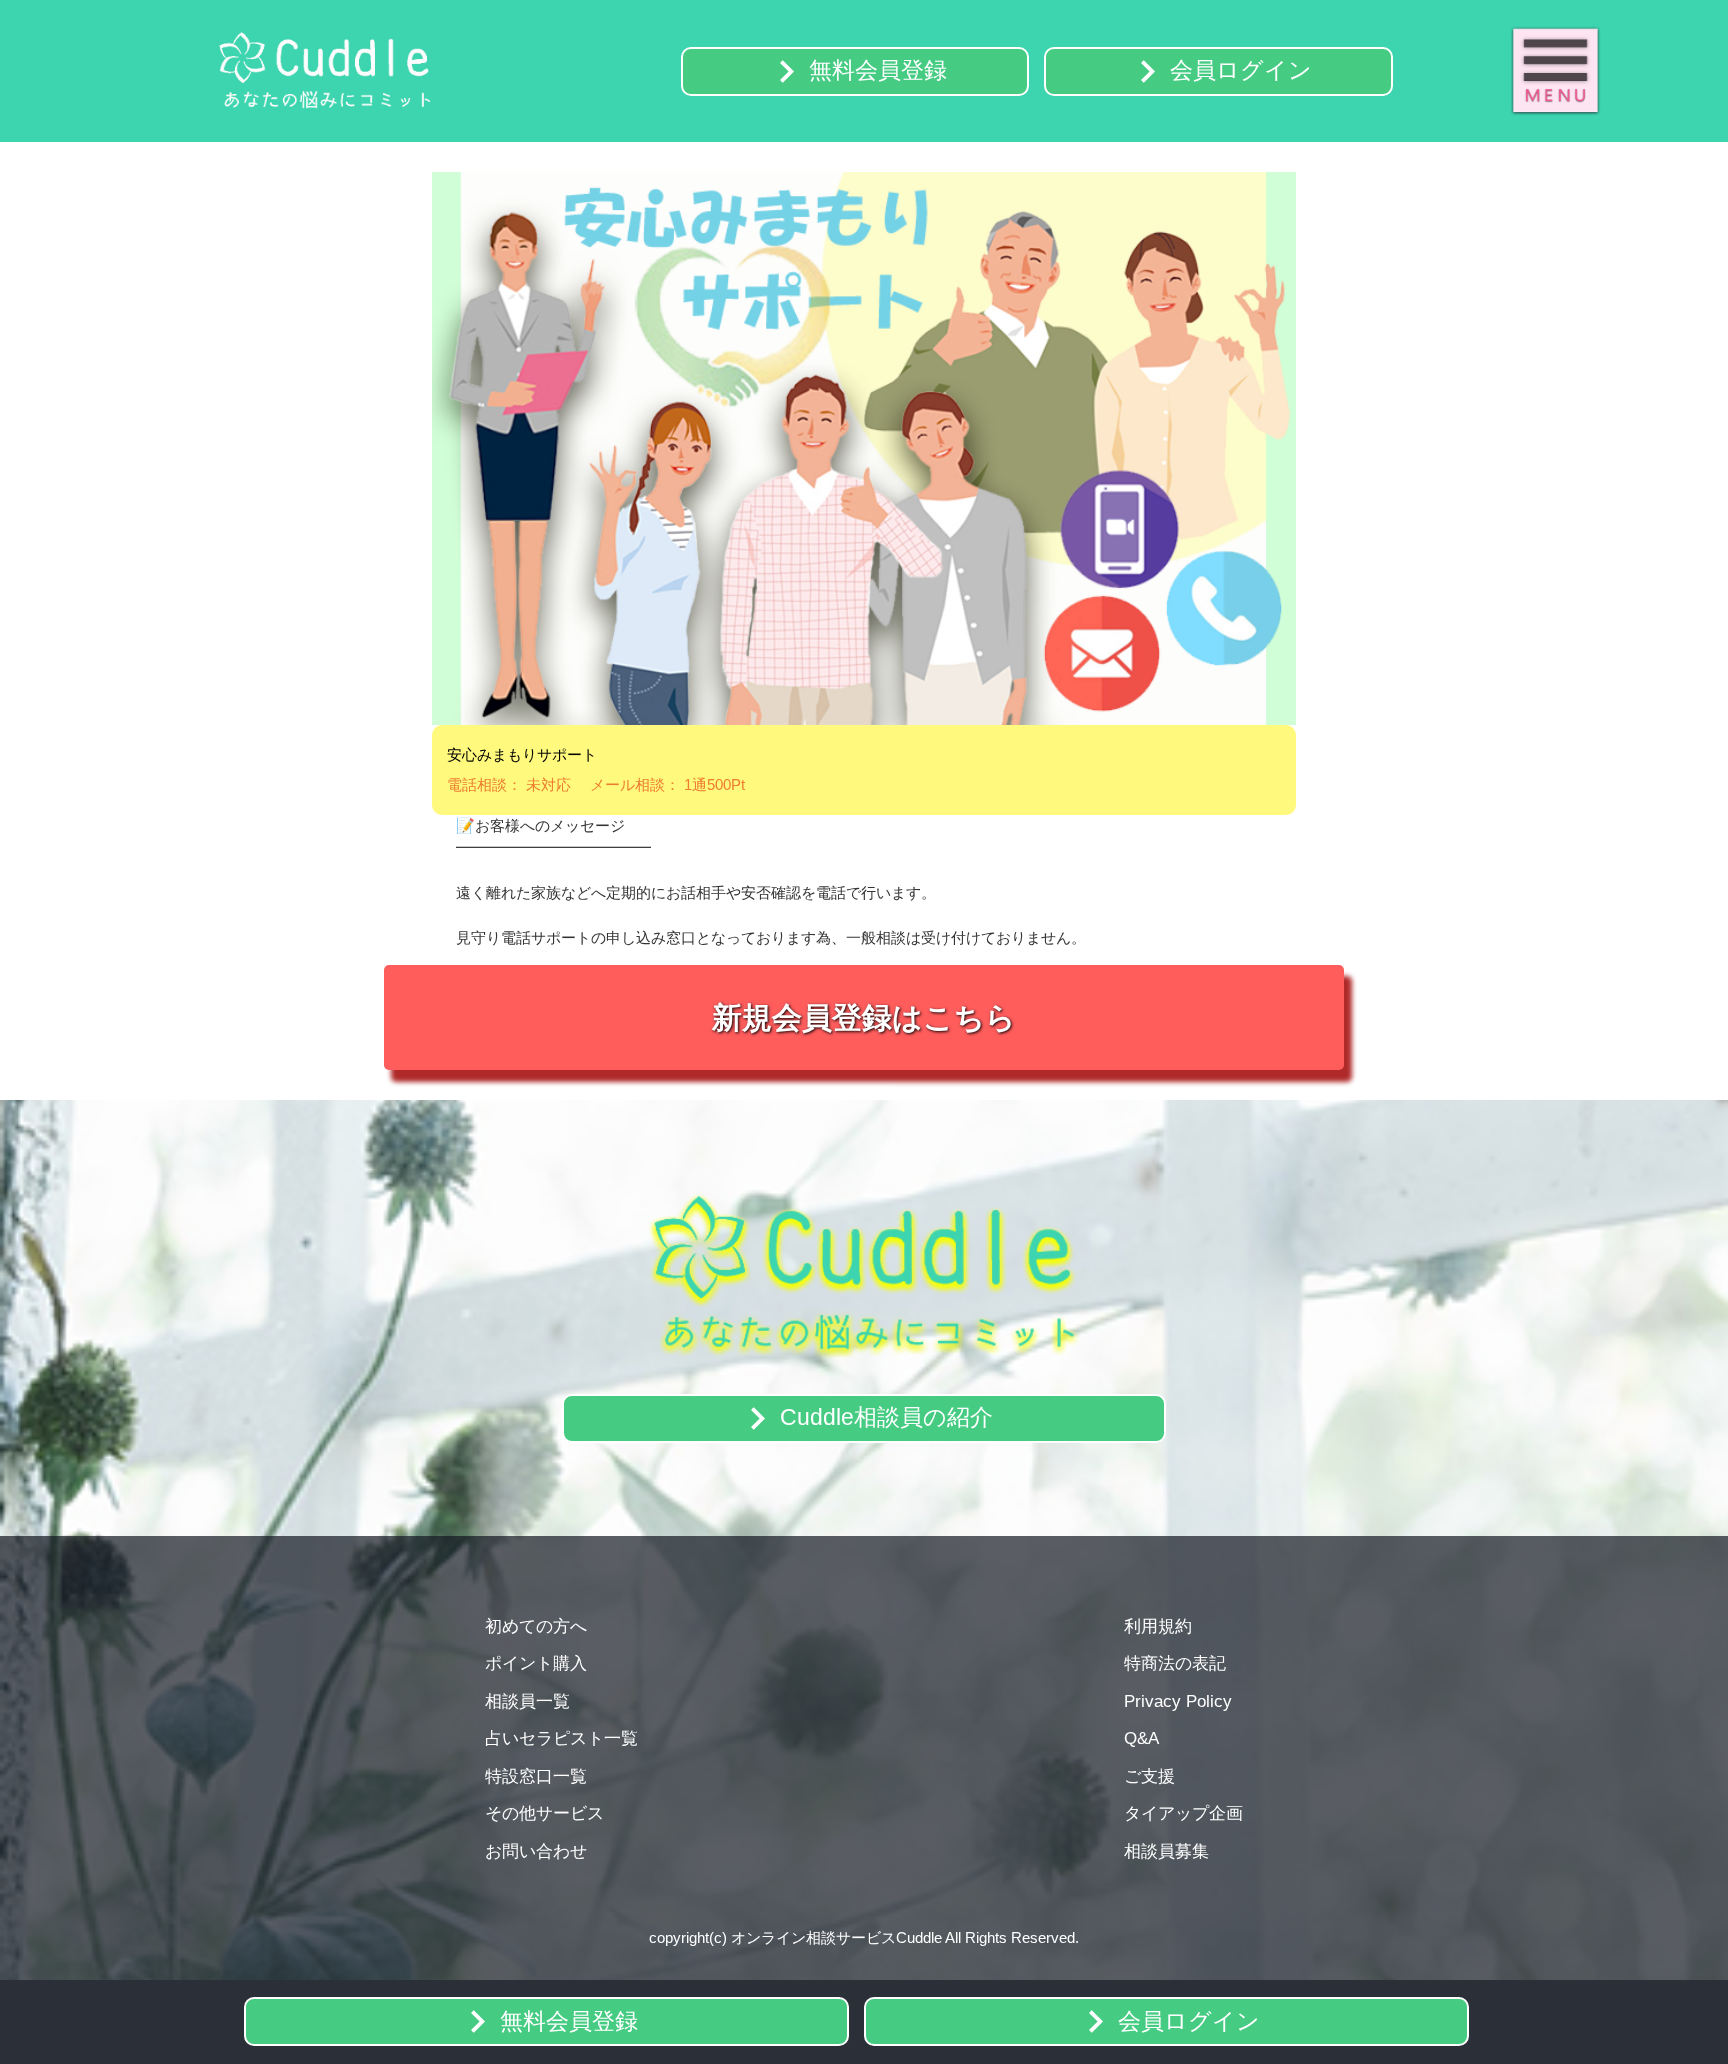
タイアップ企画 (1183, 1813)
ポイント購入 (536, 1663)
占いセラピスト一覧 (561, 1738)
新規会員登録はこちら (864, 1017)
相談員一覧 (527, 1701)
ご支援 (1149, 1776)
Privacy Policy (1178, 1701)
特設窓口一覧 (536, 1776)
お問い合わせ (536, 1851)
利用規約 (1158, 1626)
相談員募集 (1166, 1851)
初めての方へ (536, 1626)
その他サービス (544, 1813)
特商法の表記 (1175, 1663)
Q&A (1141, 1738)
